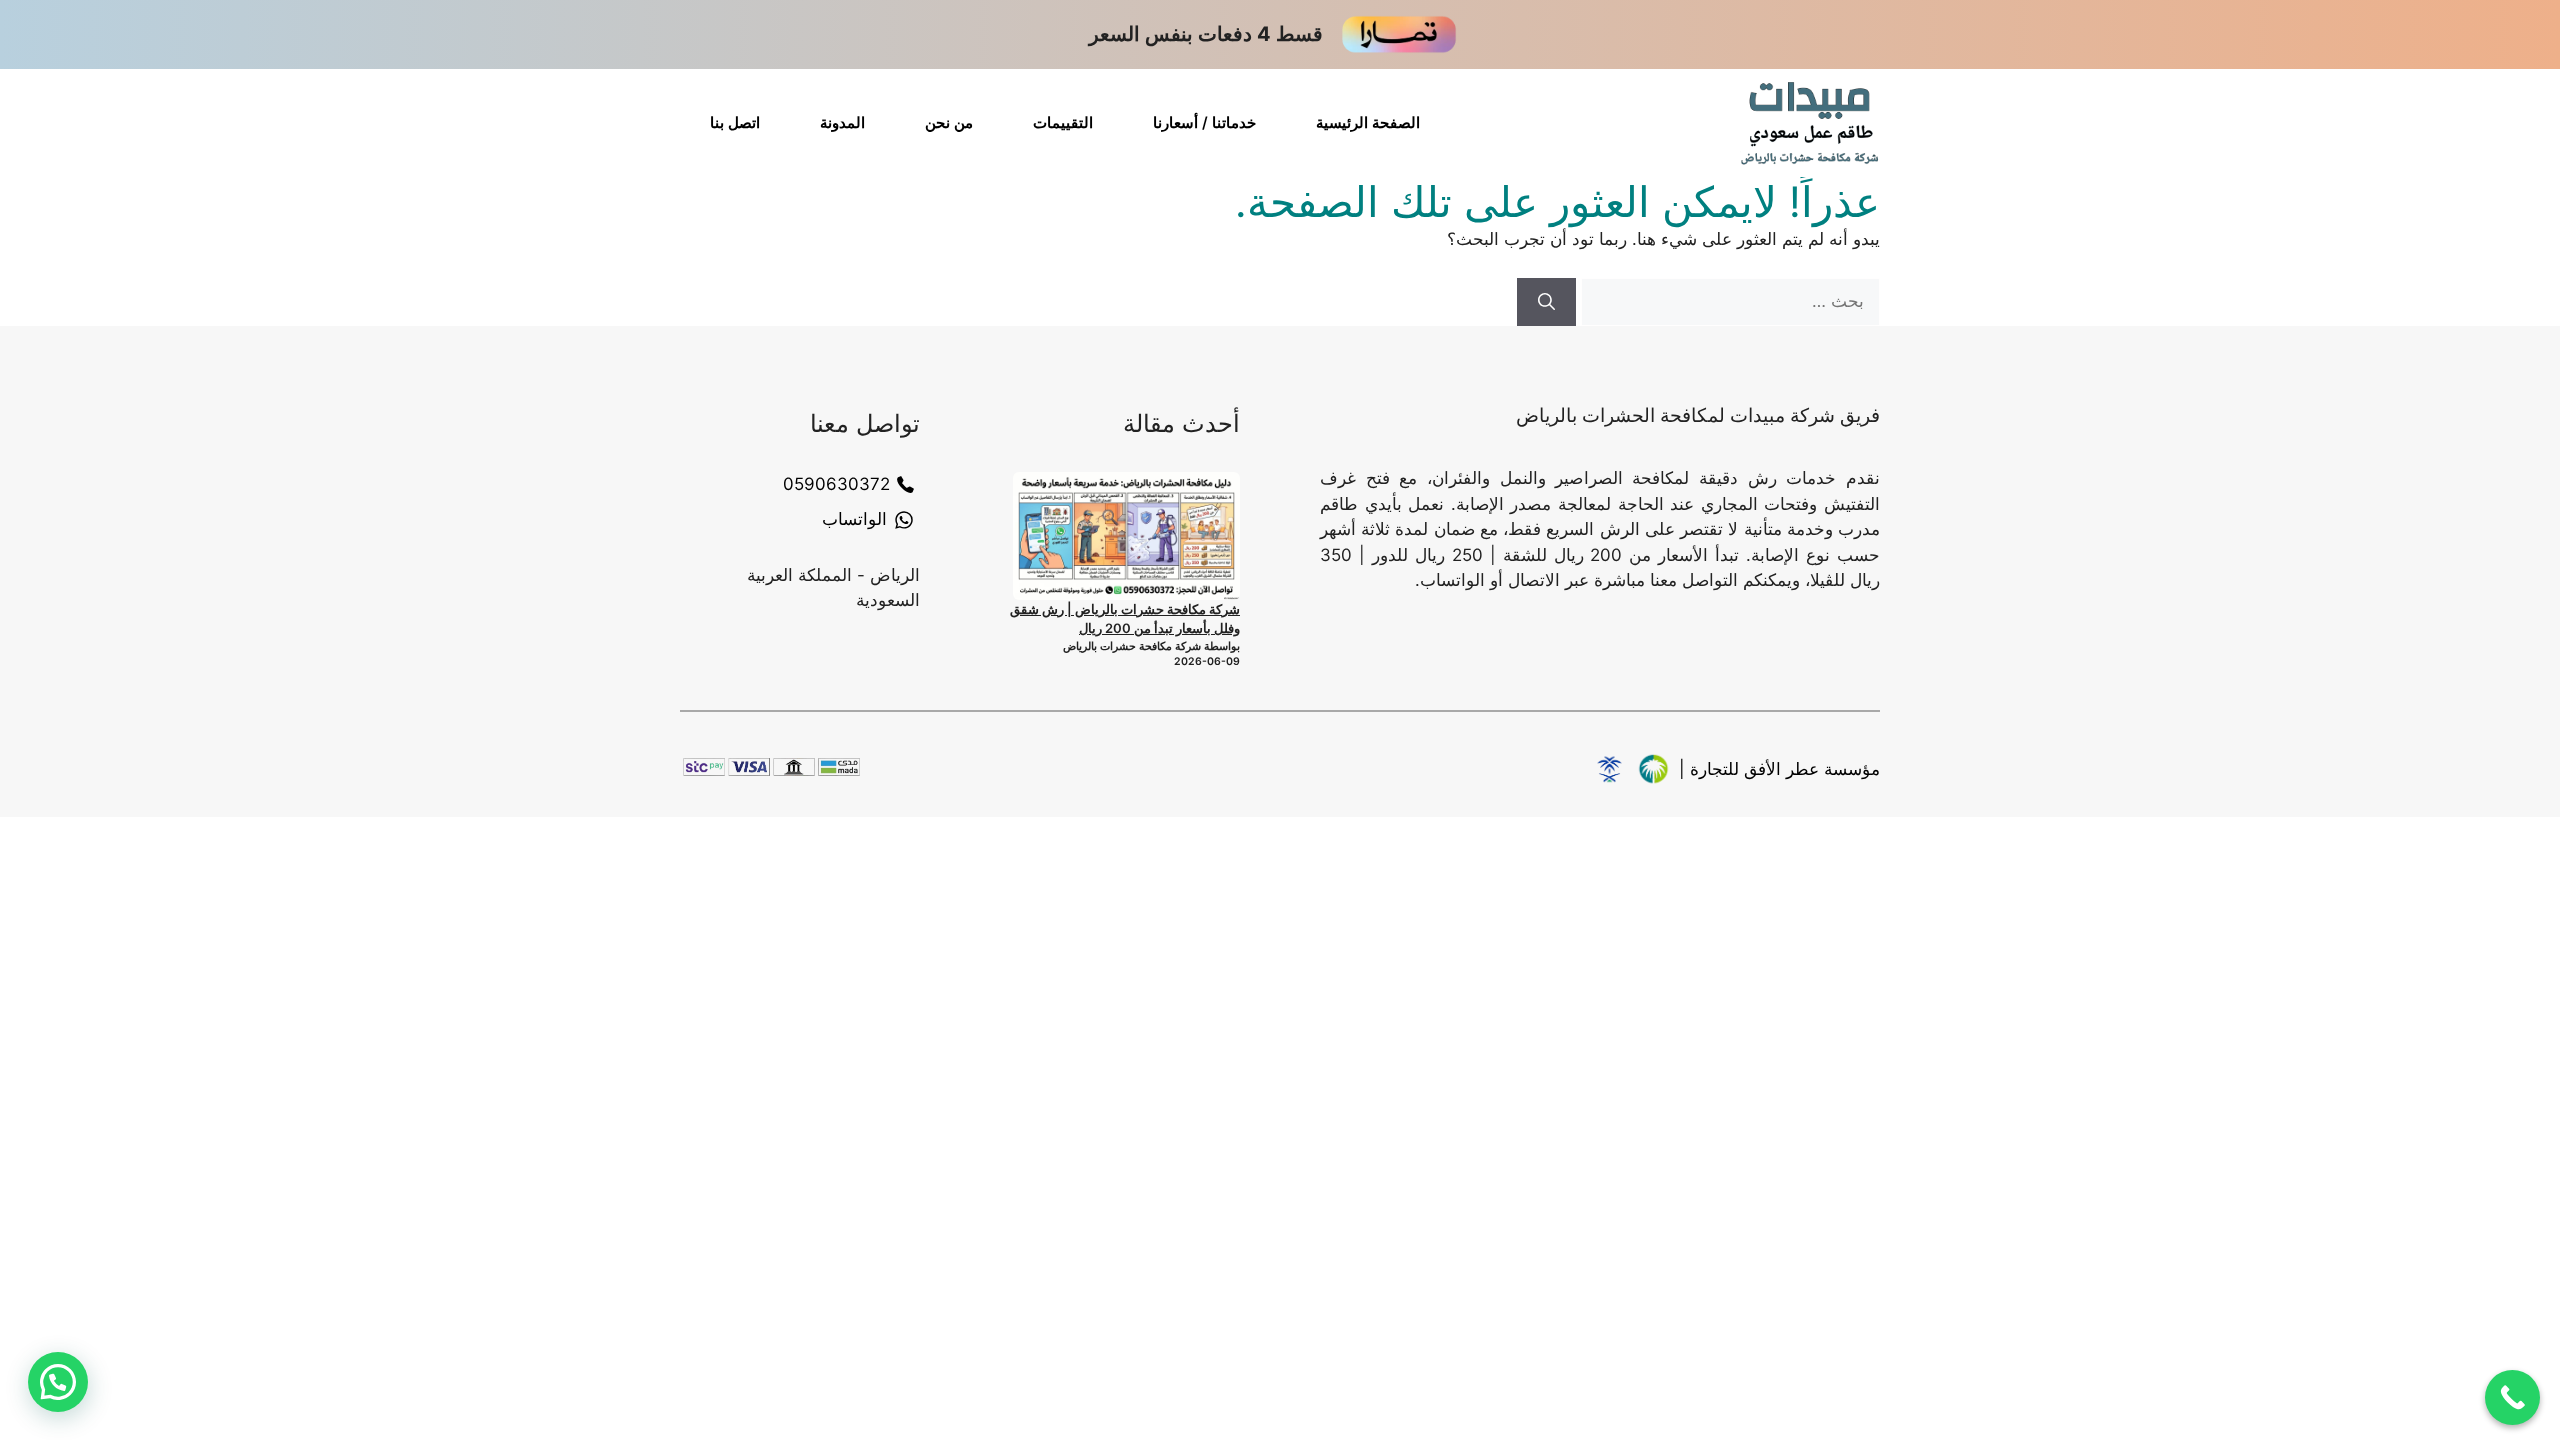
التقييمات (1063, 122)
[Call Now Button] (2512, 1397)
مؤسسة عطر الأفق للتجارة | (1779, 769)
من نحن (949, 122)
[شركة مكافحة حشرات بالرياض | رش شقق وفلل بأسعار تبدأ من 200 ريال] (1126, 536)
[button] (58, 1382)
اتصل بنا (735, 122)
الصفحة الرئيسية (1368, 122)
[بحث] (1546, 302)
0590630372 (836, 484)
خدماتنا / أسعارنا (1204, 122)
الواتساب (854, 519)
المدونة (842, 122)
